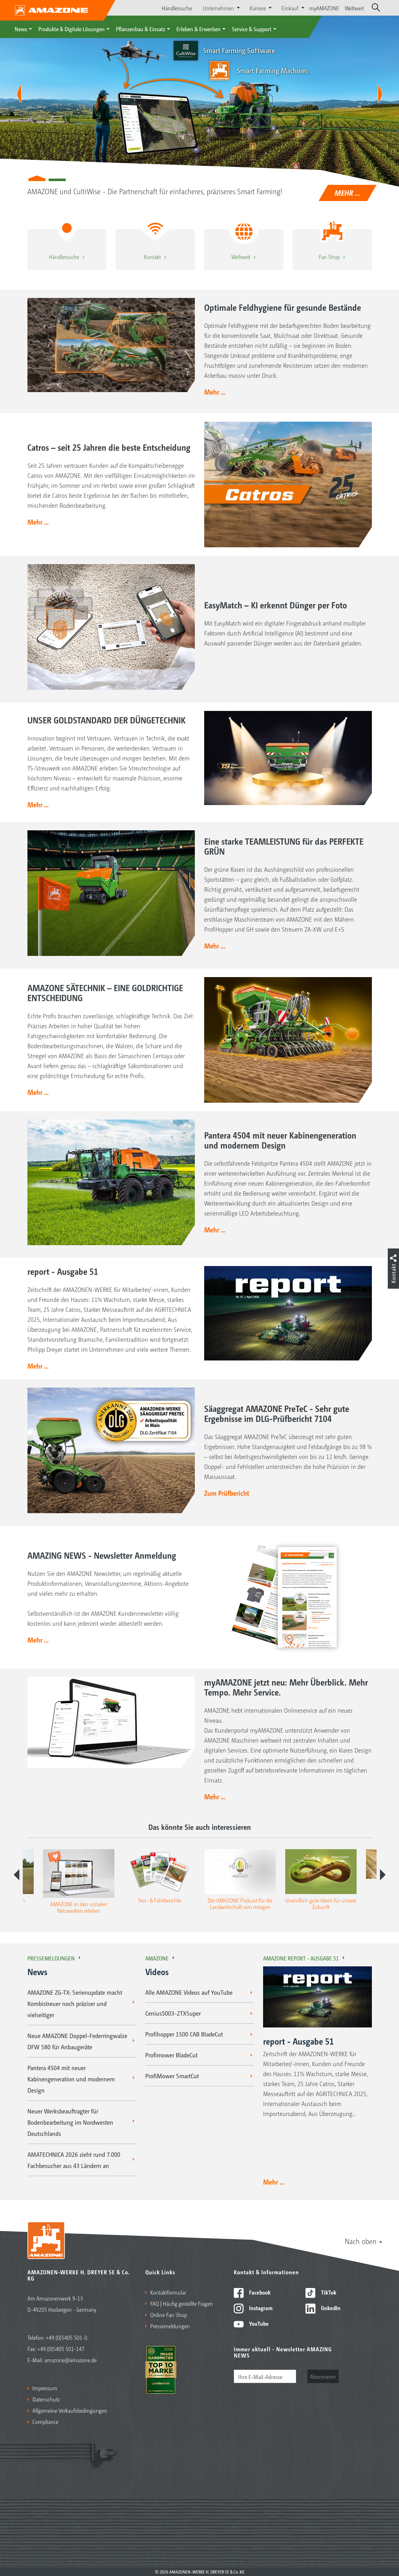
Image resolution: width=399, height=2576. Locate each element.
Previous (17, 1875)
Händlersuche (177, 8)
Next (383, 1875)
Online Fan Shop (169, 2315)
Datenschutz (46, 2399)
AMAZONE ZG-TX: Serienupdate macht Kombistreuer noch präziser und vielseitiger (75, 2003)
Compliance (45, 2421)
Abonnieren (323, 2376)
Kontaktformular (168, 2292)
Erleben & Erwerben (199, 29)
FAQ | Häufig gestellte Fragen (182, 2303)
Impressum (45, 2388)
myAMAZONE (324, 8)
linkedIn (330, 2308)
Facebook (259, 2292)
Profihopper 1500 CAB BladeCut (184, 2034)
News (21, 29)
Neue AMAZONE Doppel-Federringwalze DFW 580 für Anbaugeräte (77, 2041)
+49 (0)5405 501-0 (67, 2337)
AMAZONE (157, 1958)
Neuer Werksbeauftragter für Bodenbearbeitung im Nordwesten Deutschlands (70, 2122)
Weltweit (354, 8)
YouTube (258, 2323)
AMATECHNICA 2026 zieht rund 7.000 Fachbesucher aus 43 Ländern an (74, 2160)
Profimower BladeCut (171, 2055)
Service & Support (252, 29)
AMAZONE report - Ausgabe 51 (301, 1958)
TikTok (328, 2292)
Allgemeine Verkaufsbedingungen (70, 2410)
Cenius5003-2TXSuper (173, 2013)
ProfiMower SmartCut (172, 2076)
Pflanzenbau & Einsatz (141, 29)
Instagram (260, 2308)
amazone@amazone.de (70, 2360)
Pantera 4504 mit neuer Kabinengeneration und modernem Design (71, 2079)
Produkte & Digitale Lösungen (72, 29)
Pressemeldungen (51, 1958)
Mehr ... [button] (215, 392)
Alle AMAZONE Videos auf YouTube (189, 1992)
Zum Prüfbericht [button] (227, 1493)
